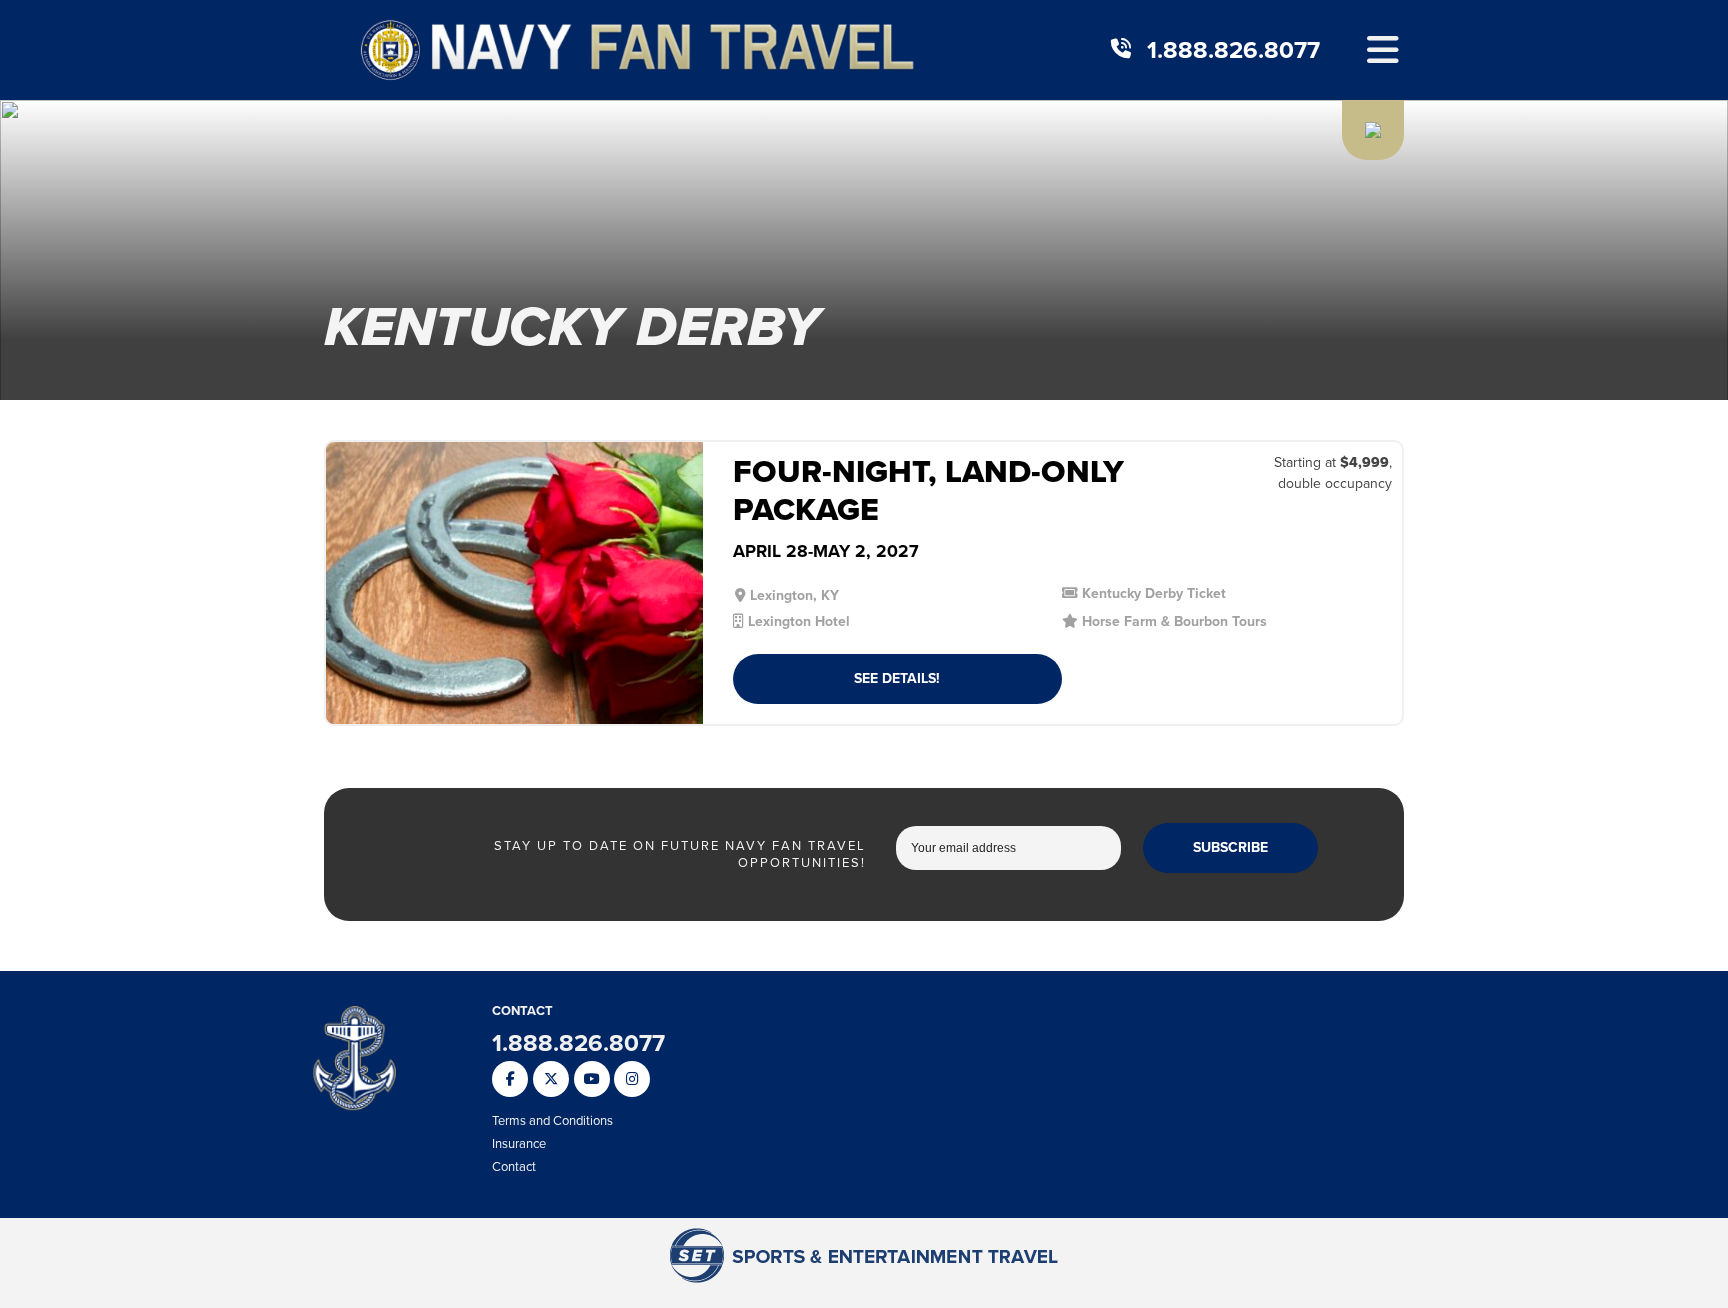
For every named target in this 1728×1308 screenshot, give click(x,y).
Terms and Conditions (552, 1120)
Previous (348, 591)
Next (680, 591)
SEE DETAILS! (897, 678)
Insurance (519, 1143)
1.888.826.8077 (1233, 50)
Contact (514, 1166)
